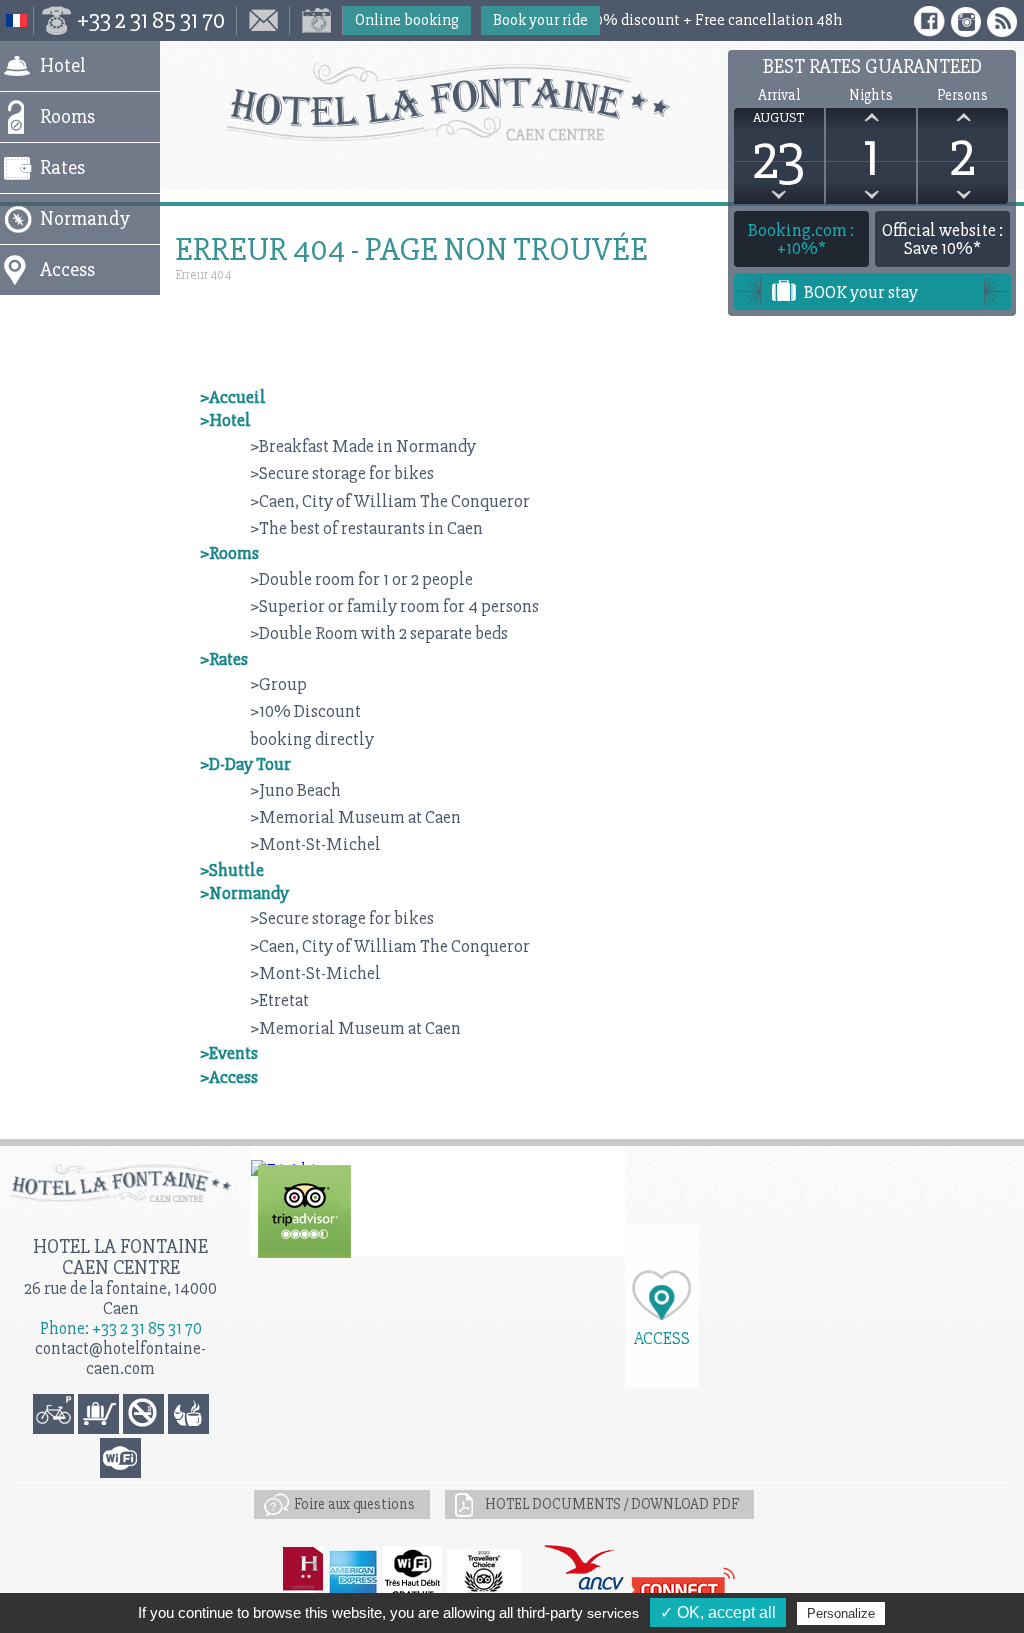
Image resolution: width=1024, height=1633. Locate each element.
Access (662, 1337)
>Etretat (279, 1000)
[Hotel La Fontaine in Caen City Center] (512, 102)
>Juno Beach (295, 790)
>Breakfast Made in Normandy (363, 446)
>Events (229, 1053)
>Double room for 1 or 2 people (361, 579)
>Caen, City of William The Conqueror (390, 501)
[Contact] (263, 20)
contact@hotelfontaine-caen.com (120, 1358)
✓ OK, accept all (718, 1612)
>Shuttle (232, 870)
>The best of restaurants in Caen (366, 528)
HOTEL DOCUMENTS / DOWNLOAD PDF (612, 1504)
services (613, 1613)
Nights (871, 95)
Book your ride (540, 20)
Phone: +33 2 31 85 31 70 (121, 1328)
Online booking (407, 20)
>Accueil (233, 397)
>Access (229, 1077)
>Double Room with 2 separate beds (379, 633)
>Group (278, 684)
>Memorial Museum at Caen (355, 817)
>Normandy (244, 893)
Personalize (841, 1613)
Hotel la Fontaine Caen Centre (120, 1257)
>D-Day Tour (245, 764)
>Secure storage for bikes (342, 473)
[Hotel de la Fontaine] (304, 1211)
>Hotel (225, 420)
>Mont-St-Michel (315, 844)
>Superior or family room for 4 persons (394, 606)
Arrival (779, 95)
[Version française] (17, 20)
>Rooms (229, 553)
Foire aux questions (354, 1504)
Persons (962, 95)
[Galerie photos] (316, 20)
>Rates (224, 659)
